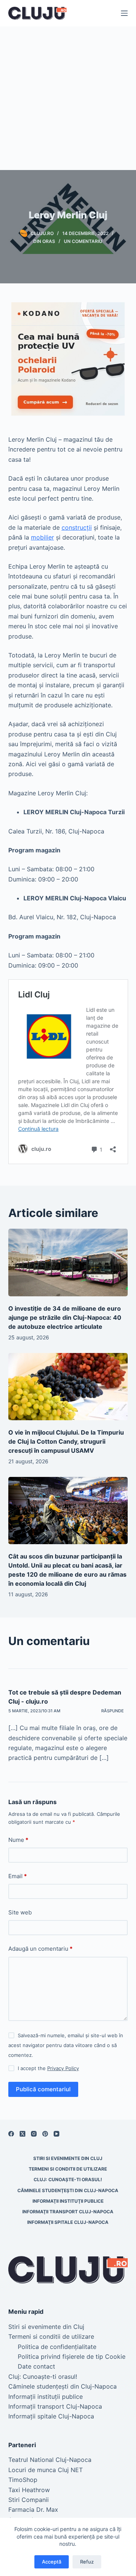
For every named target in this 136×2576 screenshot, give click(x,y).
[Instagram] (34, 2134)
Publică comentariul (43, 2089)
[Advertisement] (68, 98)
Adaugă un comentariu (40, 1949)
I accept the (48, 2068)
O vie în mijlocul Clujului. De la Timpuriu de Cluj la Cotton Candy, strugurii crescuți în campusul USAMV (66, 1441)
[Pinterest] (45, 2134)
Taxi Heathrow (29, 2490)
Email (18, 1876)
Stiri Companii (29, 2500)
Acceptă (52, 2562)
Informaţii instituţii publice (68, 2201)
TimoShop (23, 2480)
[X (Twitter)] (22, 2134)
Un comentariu (83, 241)
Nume (18, 1840)
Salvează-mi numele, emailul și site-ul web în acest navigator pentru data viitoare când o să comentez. (66, 2045)
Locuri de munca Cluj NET (46, 2470)
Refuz (87, 2562)
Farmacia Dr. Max (33, 2510)
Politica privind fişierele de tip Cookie (72, 2356)
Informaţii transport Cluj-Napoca (68, 2212)
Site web (20, 1912)
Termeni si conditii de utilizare (68, 2169)
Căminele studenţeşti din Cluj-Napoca (68, 2190)
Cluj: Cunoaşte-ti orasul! (68, 2179)
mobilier (42, 537)
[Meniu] (124, 13)
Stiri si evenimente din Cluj (68, 2158)
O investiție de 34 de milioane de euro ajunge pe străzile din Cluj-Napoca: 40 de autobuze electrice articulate (65, 1317)
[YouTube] (56, 2134)
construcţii (77, 527)
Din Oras (44, 241)
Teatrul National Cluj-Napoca (50, 2460)
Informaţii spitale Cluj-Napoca (68, 2222)
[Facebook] (11, 2134)
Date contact (36, 2366)
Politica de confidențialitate (57, 2347)
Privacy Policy (63, 2068)
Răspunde (113, 1711)
